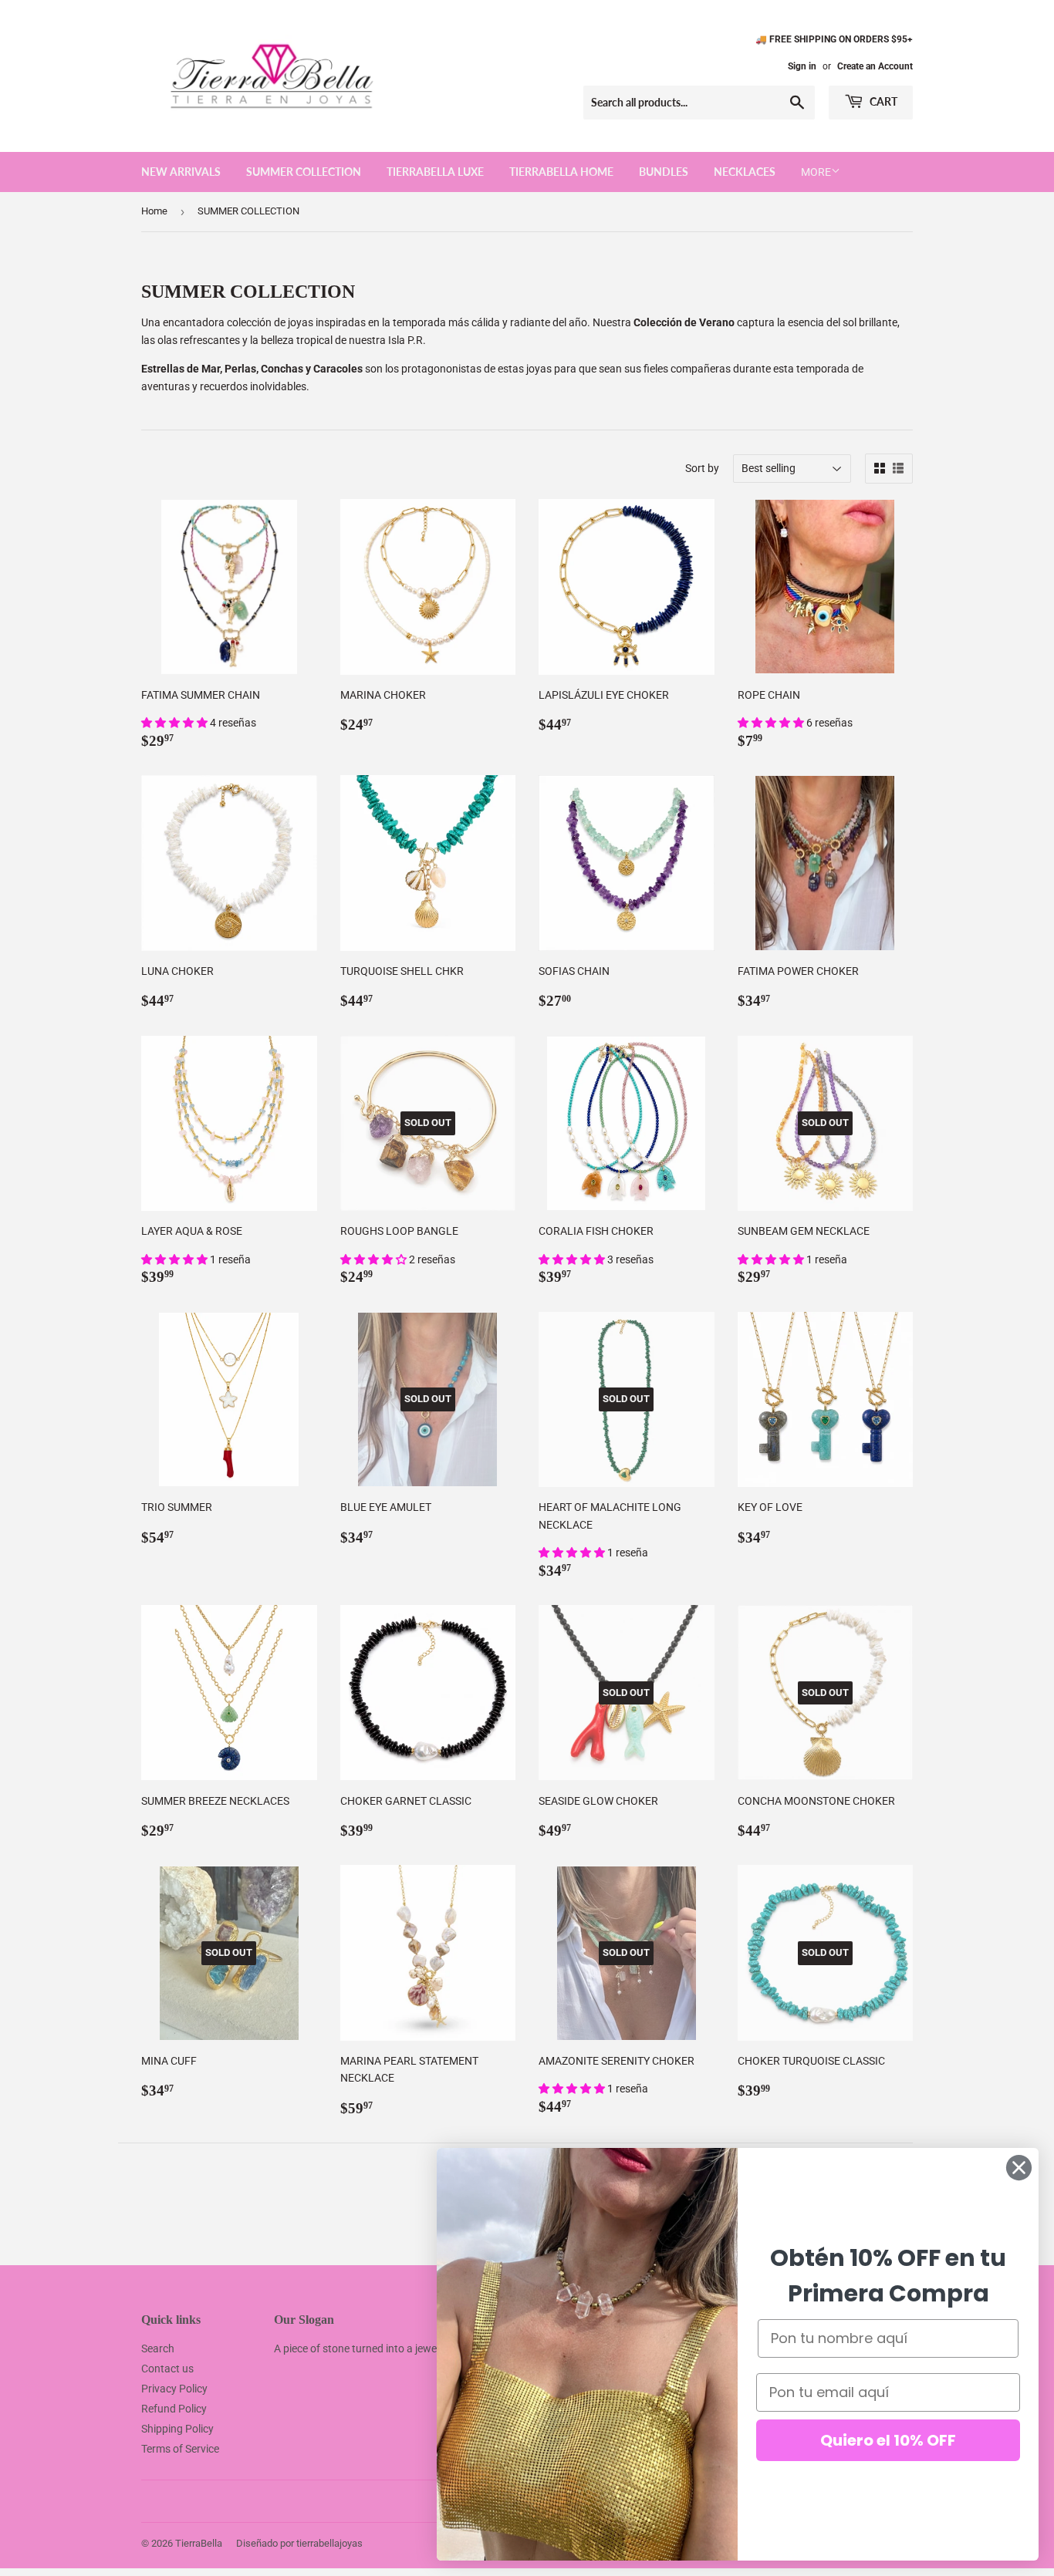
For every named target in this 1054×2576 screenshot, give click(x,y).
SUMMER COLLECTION (304, 172)
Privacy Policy (174, 2389)
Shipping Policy (177, 2429)
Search (158, 2348)
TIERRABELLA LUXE (435, 172)
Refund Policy (174, 2409)
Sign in (802, 66)
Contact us (167, 2369)
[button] (176, 723)
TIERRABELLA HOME (561, 172)
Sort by (702, 468)
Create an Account (875, 66)
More (816, 172)
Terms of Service (180, 2449)
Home (154, 211)
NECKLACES (745, 172)
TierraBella (199, 2543)
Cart (882, 101)
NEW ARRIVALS (181, 172)
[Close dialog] (1019, 2168)
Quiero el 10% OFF (888, 2440)
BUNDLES (664, 172)
